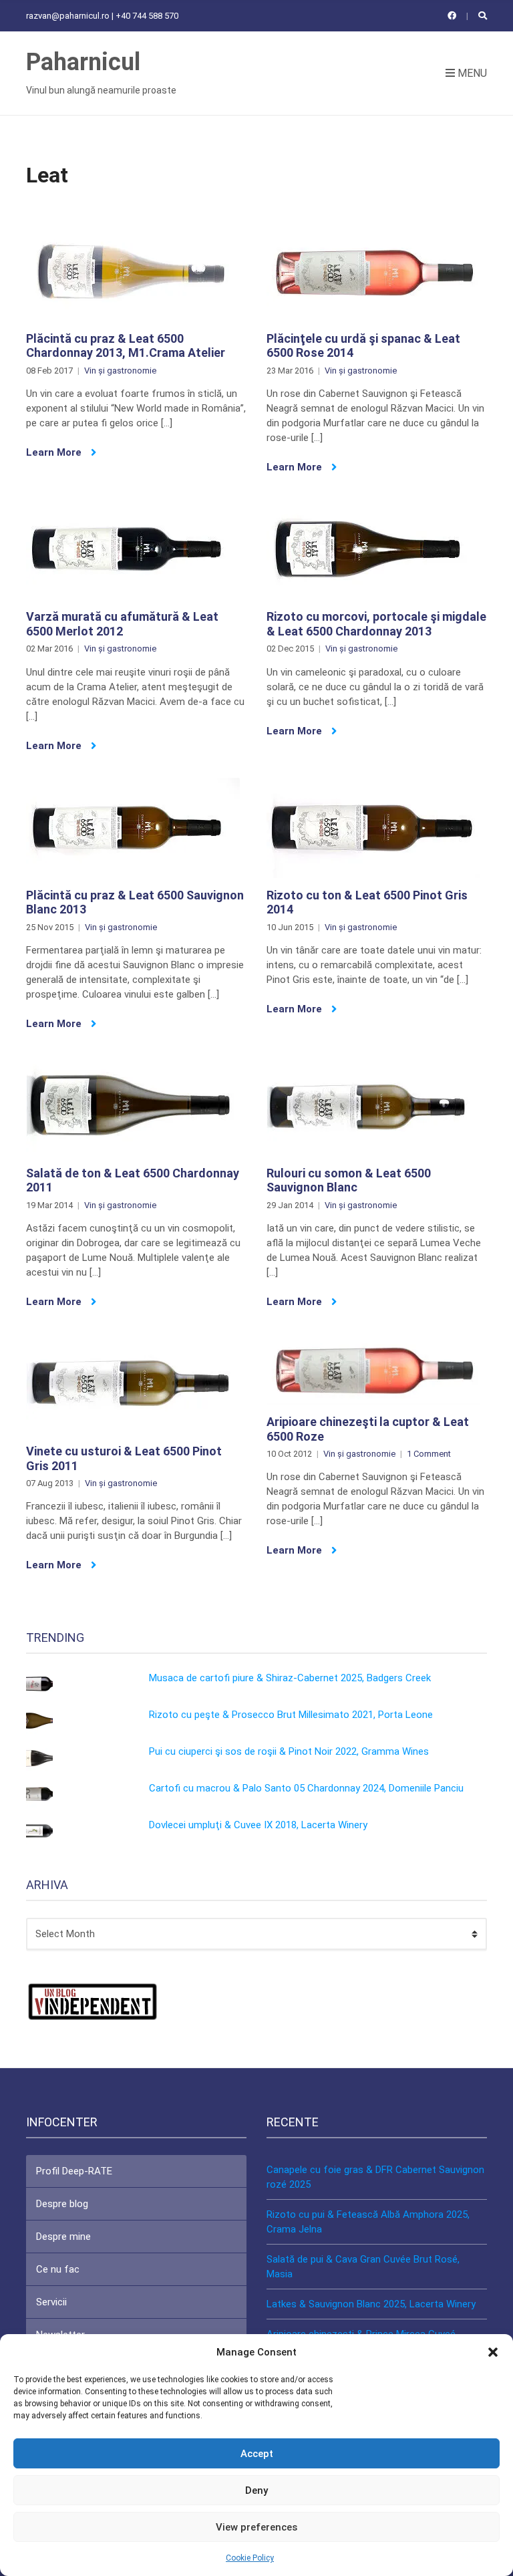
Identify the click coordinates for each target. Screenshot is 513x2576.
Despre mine (63, 2237)
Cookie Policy (250, 2558)
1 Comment (429, 1454)
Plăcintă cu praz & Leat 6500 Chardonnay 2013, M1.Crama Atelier (126, 346)
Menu (471, 73)
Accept (257, 2454)
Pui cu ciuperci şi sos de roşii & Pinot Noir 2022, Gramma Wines (289, 1751)
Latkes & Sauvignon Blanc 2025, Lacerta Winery (371, 2304)
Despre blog (62, 2204)
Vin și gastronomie (120, 371)
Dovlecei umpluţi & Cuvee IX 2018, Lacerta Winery (258, 1825)
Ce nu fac (58, 2269)
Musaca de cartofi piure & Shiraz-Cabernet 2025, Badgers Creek (290, 1678)
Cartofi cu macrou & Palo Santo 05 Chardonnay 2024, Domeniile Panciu (306, 1788)
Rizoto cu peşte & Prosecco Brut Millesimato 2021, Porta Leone (291, 1715)
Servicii (51, 2302)
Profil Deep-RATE (74, 2171)
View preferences (256, 2527)
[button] (493, 2352)
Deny (256, 2490)
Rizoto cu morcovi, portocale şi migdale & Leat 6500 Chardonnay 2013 (376, 624)
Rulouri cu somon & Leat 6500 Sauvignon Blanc (349, 1180)
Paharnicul (83, 62)
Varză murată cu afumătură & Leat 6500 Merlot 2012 (122, 624)
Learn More (55, 452)
